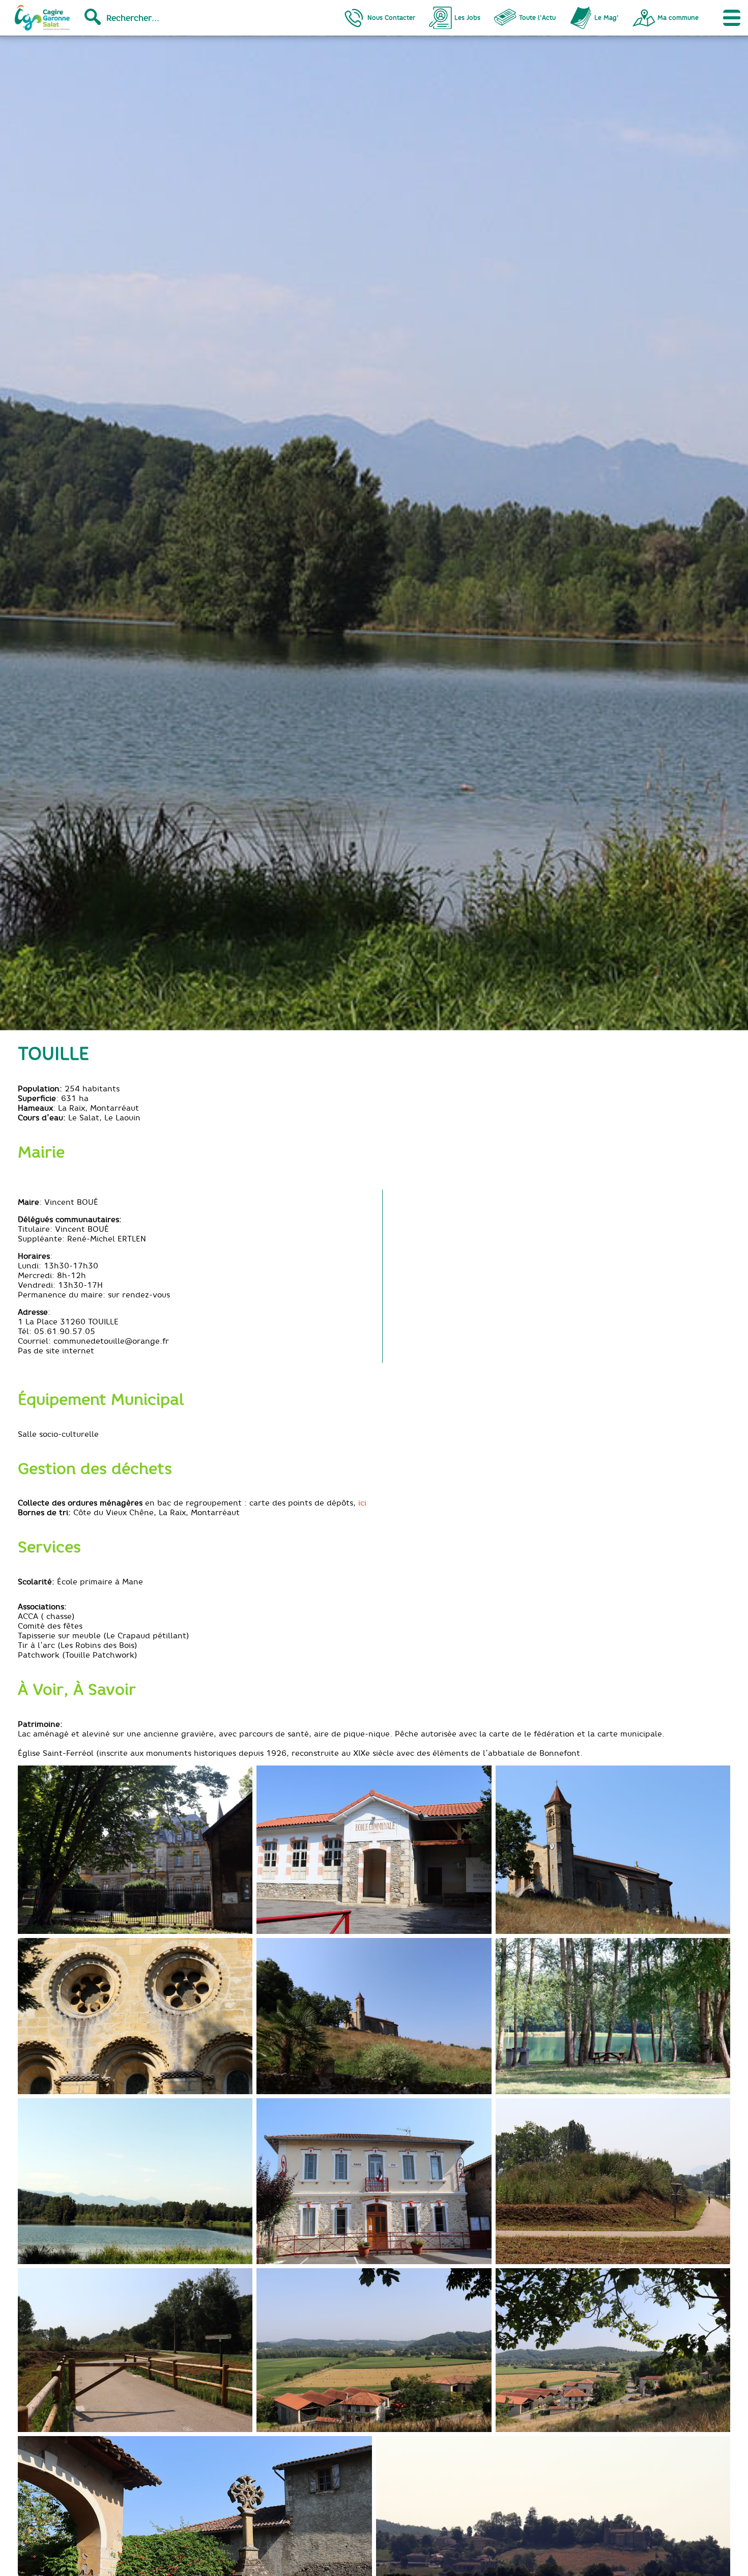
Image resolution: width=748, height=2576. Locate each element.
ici (362, 1503)
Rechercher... (133, 18)
